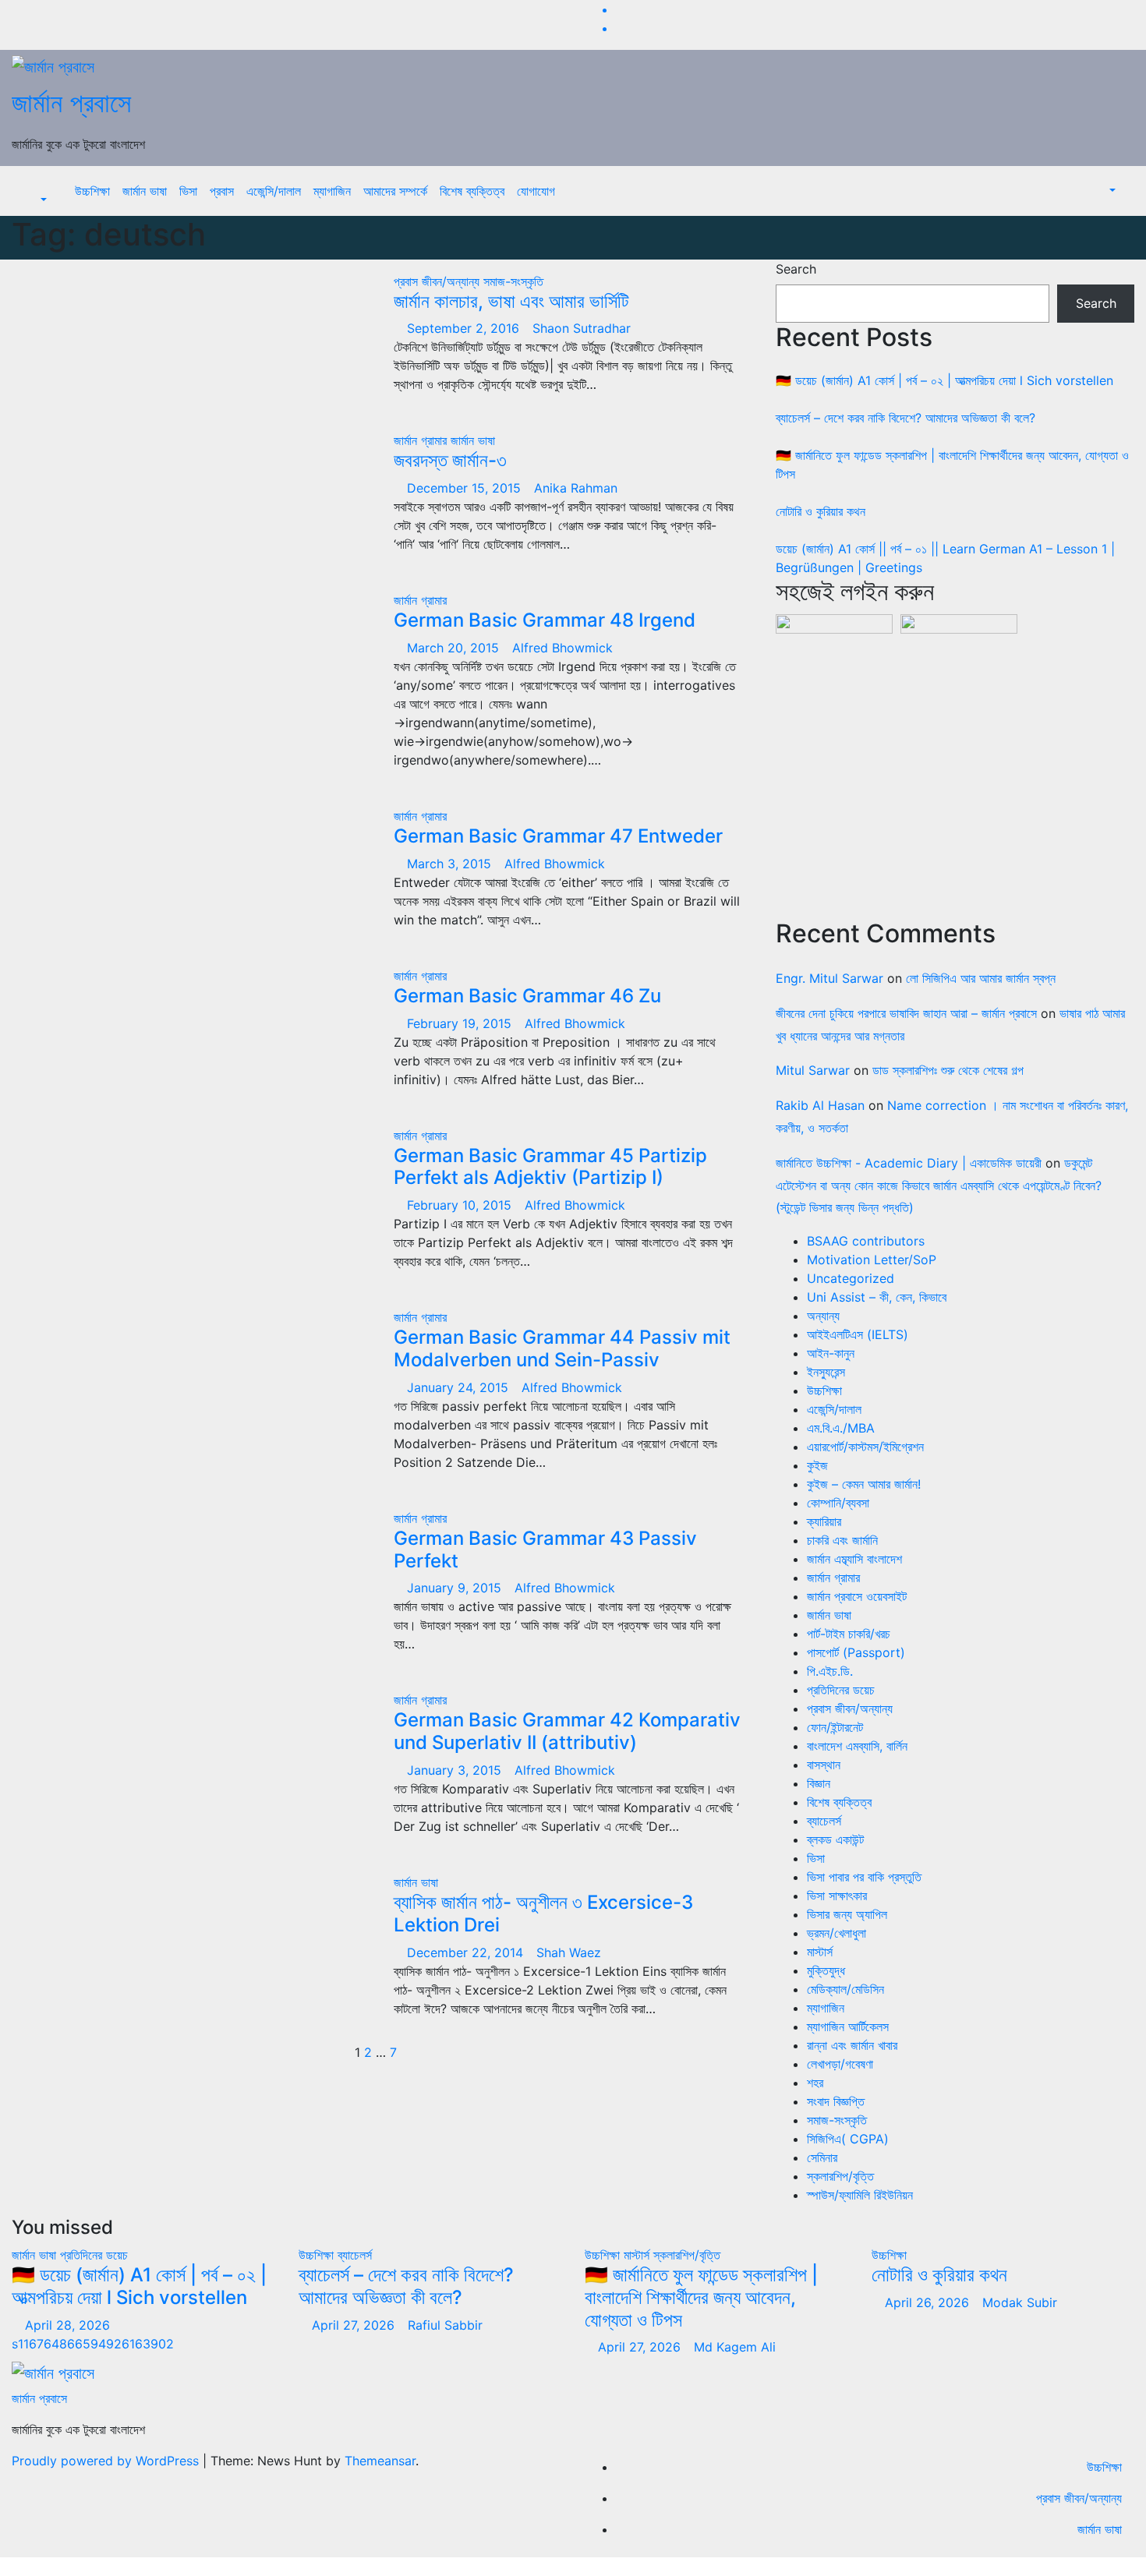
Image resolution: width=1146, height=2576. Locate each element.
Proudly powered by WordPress (107, 2461)
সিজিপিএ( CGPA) (848, 2139)
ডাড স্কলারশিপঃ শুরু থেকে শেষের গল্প (948, 1070)
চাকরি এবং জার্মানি (842, 1540)
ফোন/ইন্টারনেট (835, 1727)
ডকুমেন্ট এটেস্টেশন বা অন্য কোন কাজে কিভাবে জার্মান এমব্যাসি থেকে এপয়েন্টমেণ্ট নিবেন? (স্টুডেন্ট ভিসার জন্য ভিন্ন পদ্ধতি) (939, 1186)
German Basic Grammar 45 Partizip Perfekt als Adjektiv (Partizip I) (550, 1167)
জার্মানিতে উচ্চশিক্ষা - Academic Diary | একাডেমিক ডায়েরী (909, 1163)
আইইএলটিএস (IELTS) (858, 1334)
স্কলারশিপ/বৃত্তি (840, 2176)
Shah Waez (569, 1952)
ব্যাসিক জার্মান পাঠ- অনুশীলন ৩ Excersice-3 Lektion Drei (543, 1913)
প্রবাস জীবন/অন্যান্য (439, 281)
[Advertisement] (955, 772)
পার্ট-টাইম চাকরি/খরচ (849, 1634)
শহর (815, 2083)
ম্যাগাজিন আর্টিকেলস (848, 2027)
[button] (35, 200)
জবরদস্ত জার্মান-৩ (450, 460)
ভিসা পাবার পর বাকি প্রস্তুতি (864, 1877)
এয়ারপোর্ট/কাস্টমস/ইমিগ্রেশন (865, 1447)
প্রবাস (222, 191)
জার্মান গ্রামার (422, 440)
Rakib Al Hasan (820, 1105)
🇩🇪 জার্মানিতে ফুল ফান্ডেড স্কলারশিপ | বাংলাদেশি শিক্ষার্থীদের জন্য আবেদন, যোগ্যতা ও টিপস (701, 2297)
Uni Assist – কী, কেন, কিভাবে (877, 1297)
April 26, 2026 (929, 2302)
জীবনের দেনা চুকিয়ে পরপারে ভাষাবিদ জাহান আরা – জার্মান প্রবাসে (906, 1013)
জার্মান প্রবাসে (71, 102)
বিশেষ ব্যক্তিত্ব (472, 191)
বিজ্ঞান (819, 1783)
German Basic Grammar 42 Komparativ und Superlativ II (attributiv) (567, 1731)
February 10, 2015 (461, 1205)
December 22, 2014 (467, 1952)
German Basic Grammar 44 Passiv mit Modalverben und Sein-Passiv (562, 1348)
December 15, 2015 (466, 488)
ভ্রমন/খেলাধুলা (837, 1933)
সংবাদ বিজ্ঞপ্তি (836, 2101)
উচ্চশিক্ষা (92, 191)
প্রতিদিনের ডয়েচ (841, 1690)
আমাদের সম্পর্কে (395, 191)
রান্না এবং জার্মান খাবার (852, 2045)
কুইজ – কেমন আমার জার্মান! (864, 1484)
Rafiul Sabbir (445, 2325)
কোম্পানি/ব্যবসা (838, 1503)
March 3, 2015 (451, 864)
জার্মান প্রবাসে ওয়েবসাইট (857, 1596)
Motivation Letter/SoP (872, 1260)
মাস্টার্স (820, 1952)
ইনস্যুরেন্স (826, 1372)
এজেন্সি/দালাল (274, 191)
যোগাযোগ (536, 191)
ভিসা (188, 191)
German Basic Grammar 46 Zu (527, 996)
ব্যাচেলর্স (824, 1821)
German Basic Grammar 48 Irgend (545, 620)
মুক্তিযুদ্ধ (826, 1970)
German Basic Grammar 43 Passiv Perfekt (545, 1549)
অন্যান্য (823, 1316)
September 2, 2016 (465, 328)
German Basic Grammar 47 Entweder (558, 836)
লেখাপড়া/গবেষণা (840, 2064)
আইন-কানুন (831, 1353)
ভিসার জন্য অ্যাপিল (847, 1914)
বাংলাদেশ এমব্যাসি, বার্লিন (857, 1746)
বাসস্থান (824, 1765)
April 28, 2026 (69, 2325)
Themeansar (380, 2461)
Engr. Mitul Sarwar (829, 978)
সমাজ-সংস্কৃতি (513, 281)
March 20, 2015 (455, 648)
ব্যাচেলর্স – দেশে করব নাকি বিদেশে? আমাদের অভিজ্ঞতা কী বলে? (905, 418)
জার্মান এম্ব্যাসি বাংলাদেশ (854, 1559)
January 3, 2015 (456, 1770)
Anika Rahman (576, 488)
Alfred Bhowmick (562, 648)
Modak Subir (1020, 2302)
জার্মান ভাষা (145, 191)
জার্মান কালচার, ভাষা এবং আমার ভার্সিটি (511, 301)
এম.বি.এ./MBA (841, 1428)
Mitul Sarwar (813, 1070)
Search (796, 269)
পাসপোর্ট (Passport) (856, 1652)
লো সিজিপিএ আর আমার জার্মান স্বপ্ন (981, 978)
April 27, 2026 (355, 2325)
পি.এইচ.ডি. (830, 1671)
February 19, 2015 (461, 1023)
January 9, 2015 (456, 1588)
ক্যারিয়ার (824, 1521)
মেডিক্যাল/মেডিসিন (845, 1989)
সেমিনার (822, 2157)
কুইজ (817, 1465)
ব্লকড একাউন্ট (835, 1839)
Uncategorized (851, 1278)
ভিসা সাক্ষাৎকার (837, 1896)
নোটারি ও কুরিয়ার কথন (821, 511)
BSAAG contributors (866, 1241)
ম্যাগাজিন (332, 191)
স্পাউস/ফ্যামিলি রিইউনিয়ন (860, 2195)
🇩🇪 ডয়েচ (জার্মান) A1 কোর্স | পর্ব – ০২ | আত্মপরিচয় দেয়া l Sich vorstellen (944, 380)
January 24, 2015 (460, 1387)
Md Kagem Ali (735, 2347)
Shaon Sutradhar (582, 328)
